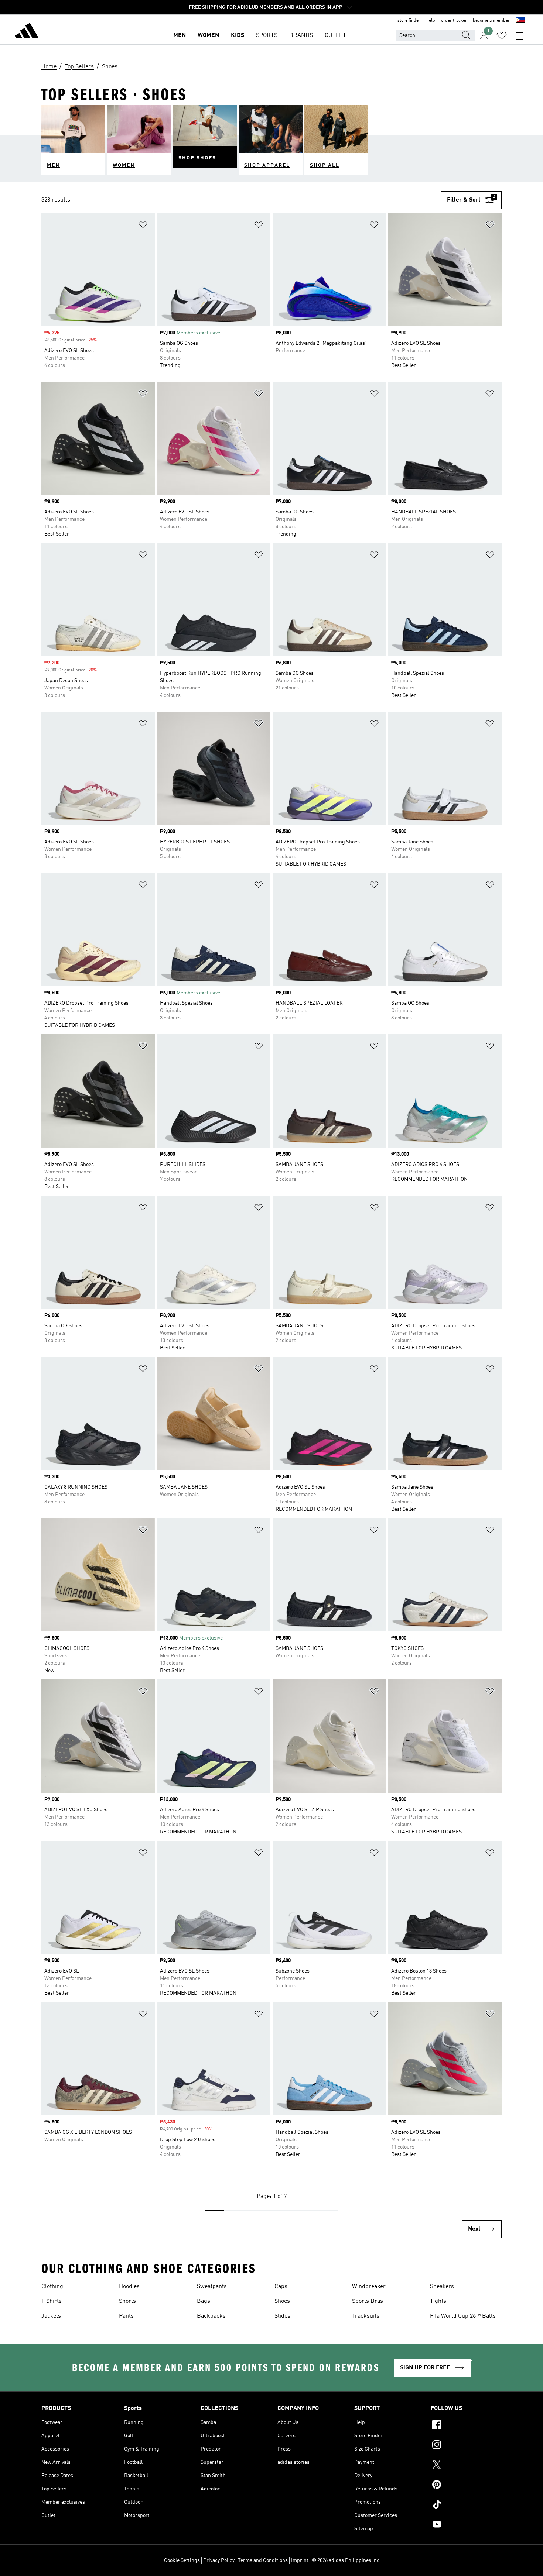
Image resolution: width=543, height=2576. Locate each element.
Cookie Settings (182, 2560)
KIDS (238, 35)
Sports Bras (368, 2301)
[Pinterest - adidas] (466, 2486)
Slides (282, 2316)
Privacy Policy (219, 2560)
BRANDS (301, 35)
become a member (491, 21)
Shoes (282, 2301)
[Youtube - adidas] (466, 2525)
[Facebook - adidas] (466, 2426)
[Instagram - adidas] (466, 2446)
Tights (438, 2301)
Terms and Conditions (263, 2560)
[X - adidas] (466, 2466)
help (431, 21)
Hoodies (129, 2287)
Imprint (300, 2560)
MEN (180, 35)
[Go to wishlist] (502, 35)
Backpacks (211, 2316)
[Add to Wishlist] (143, 226)
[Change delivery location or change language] (520, 21)
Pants (126, 2316)
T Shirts (52, 2301)
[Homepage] (27, 32)
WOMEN (208, 35)
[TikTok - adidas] (466, 2506)
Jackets (51, 2316)
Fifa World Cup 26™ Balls (463, 2316)
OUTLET (335, 35)
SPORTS (267, 35)
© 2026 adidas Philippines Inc (346, 2560)
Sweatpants (212, 2287)
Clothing (52, 2287)
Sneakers (442, 2287)
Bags (204, 2301)
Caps (281, 2287)
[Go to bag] (519, 35)
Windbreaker (369, 2287)
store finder (409, 21)
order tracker (454, 21)
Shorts (127, 2301)
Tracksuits (366, 2316)
